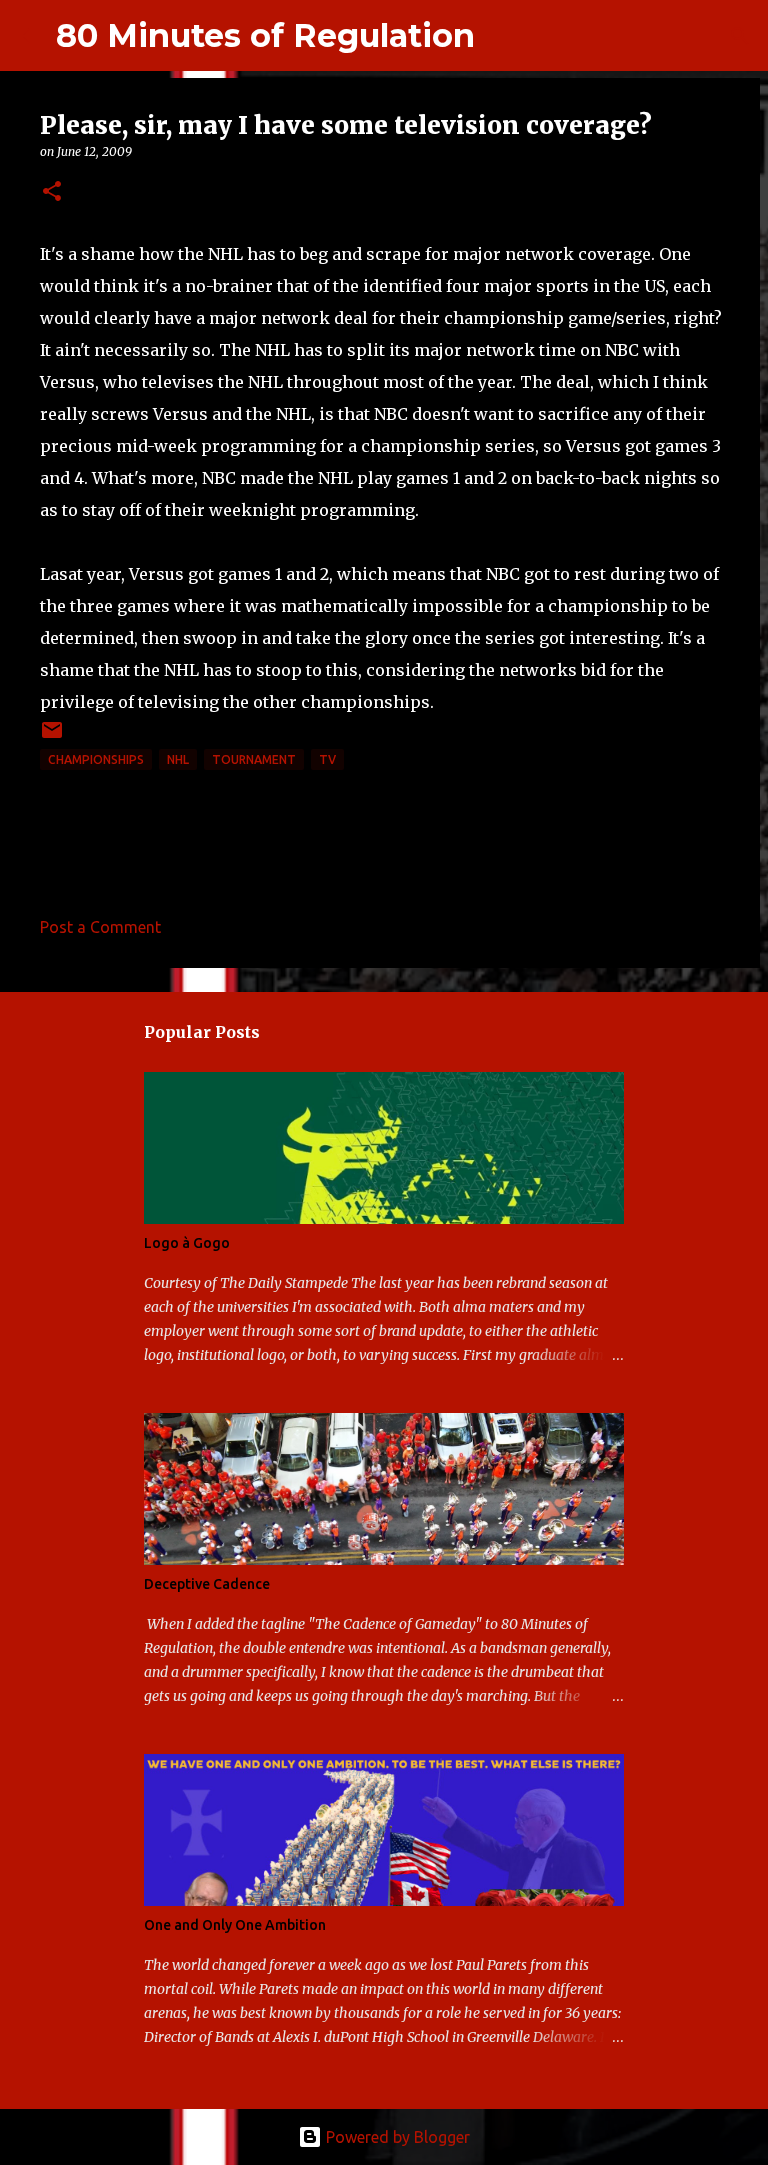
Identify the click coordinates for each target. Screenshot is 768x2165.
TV (327, 759)
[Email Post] (52, 737)
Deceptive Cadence (207, 1584)
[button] (52, 192)
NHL (178, 759)
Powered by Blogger (396, 2137)
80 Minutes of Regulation (265, 35)
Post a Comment (100, 927)
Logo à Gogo (187, 1243)
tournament (254, 759)
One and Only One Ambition (235, 1925)
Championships (96, 759)
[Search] (503, 36)
